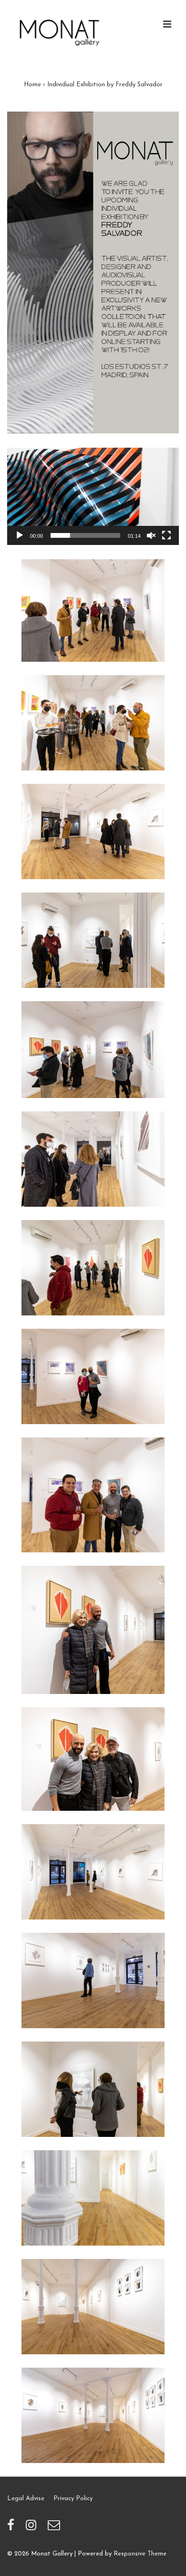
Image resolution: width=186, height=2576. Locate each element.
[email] (55, 2529)
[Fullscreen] (166, 535)
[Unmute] (151, 535)
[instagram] (33, 2529)
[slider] (85, 535)
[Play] (20, 535)
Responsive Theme (140, 2554)
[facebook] (13, 2529)
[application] (93, 496)
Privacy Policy (73, 2499)
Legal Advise (26, 2499)
